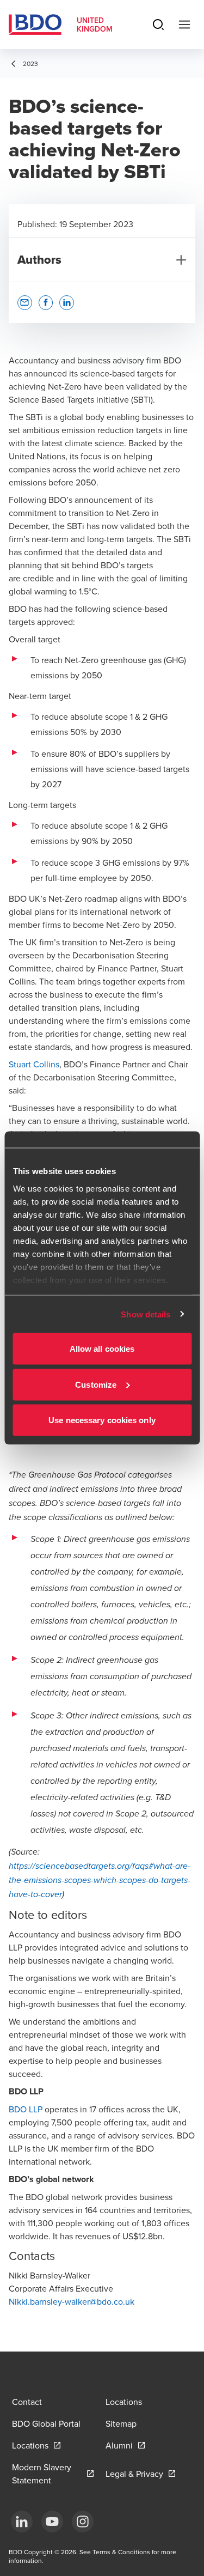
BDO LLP (26, 2109)
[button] (25, 303)
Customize (96, 1384)
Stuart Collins (34, 1064)
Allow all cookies (102, 1349)
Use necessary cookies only (102, 1420)
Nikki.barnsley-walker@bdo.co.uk (72, 2301)
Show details (146, 1314)
